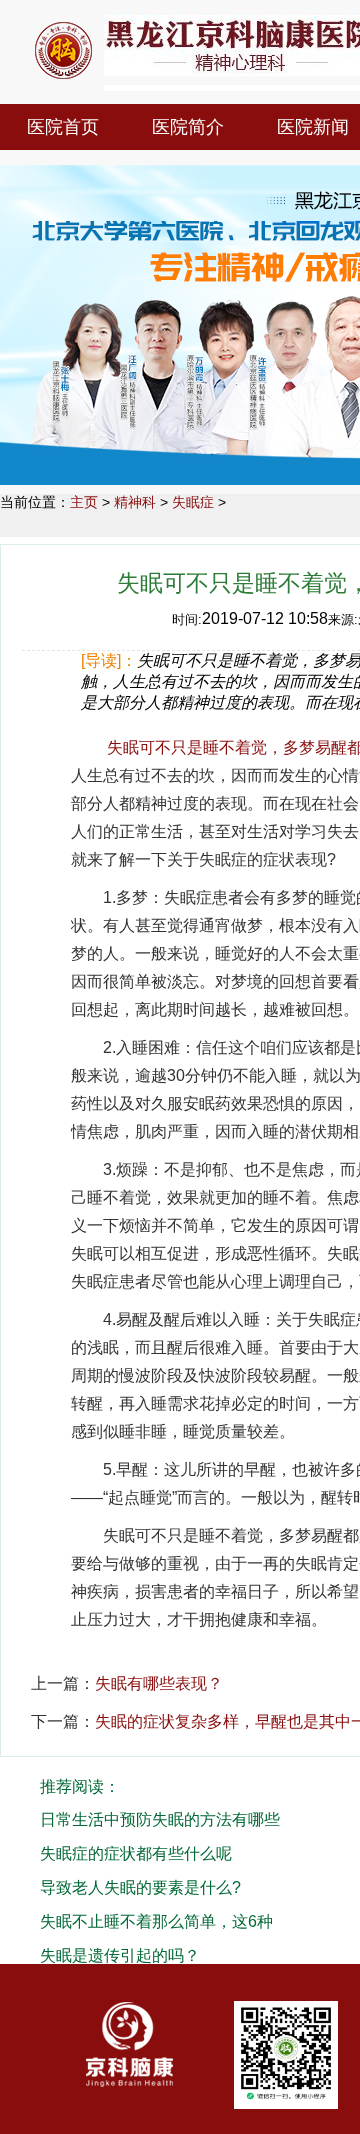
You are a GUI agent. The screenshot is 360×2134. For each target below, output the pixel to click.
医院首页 (63, 127)
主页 (84, 502)
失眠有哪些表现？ (159, 1683)
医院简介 (188, 127)
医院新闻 (313, 127)
